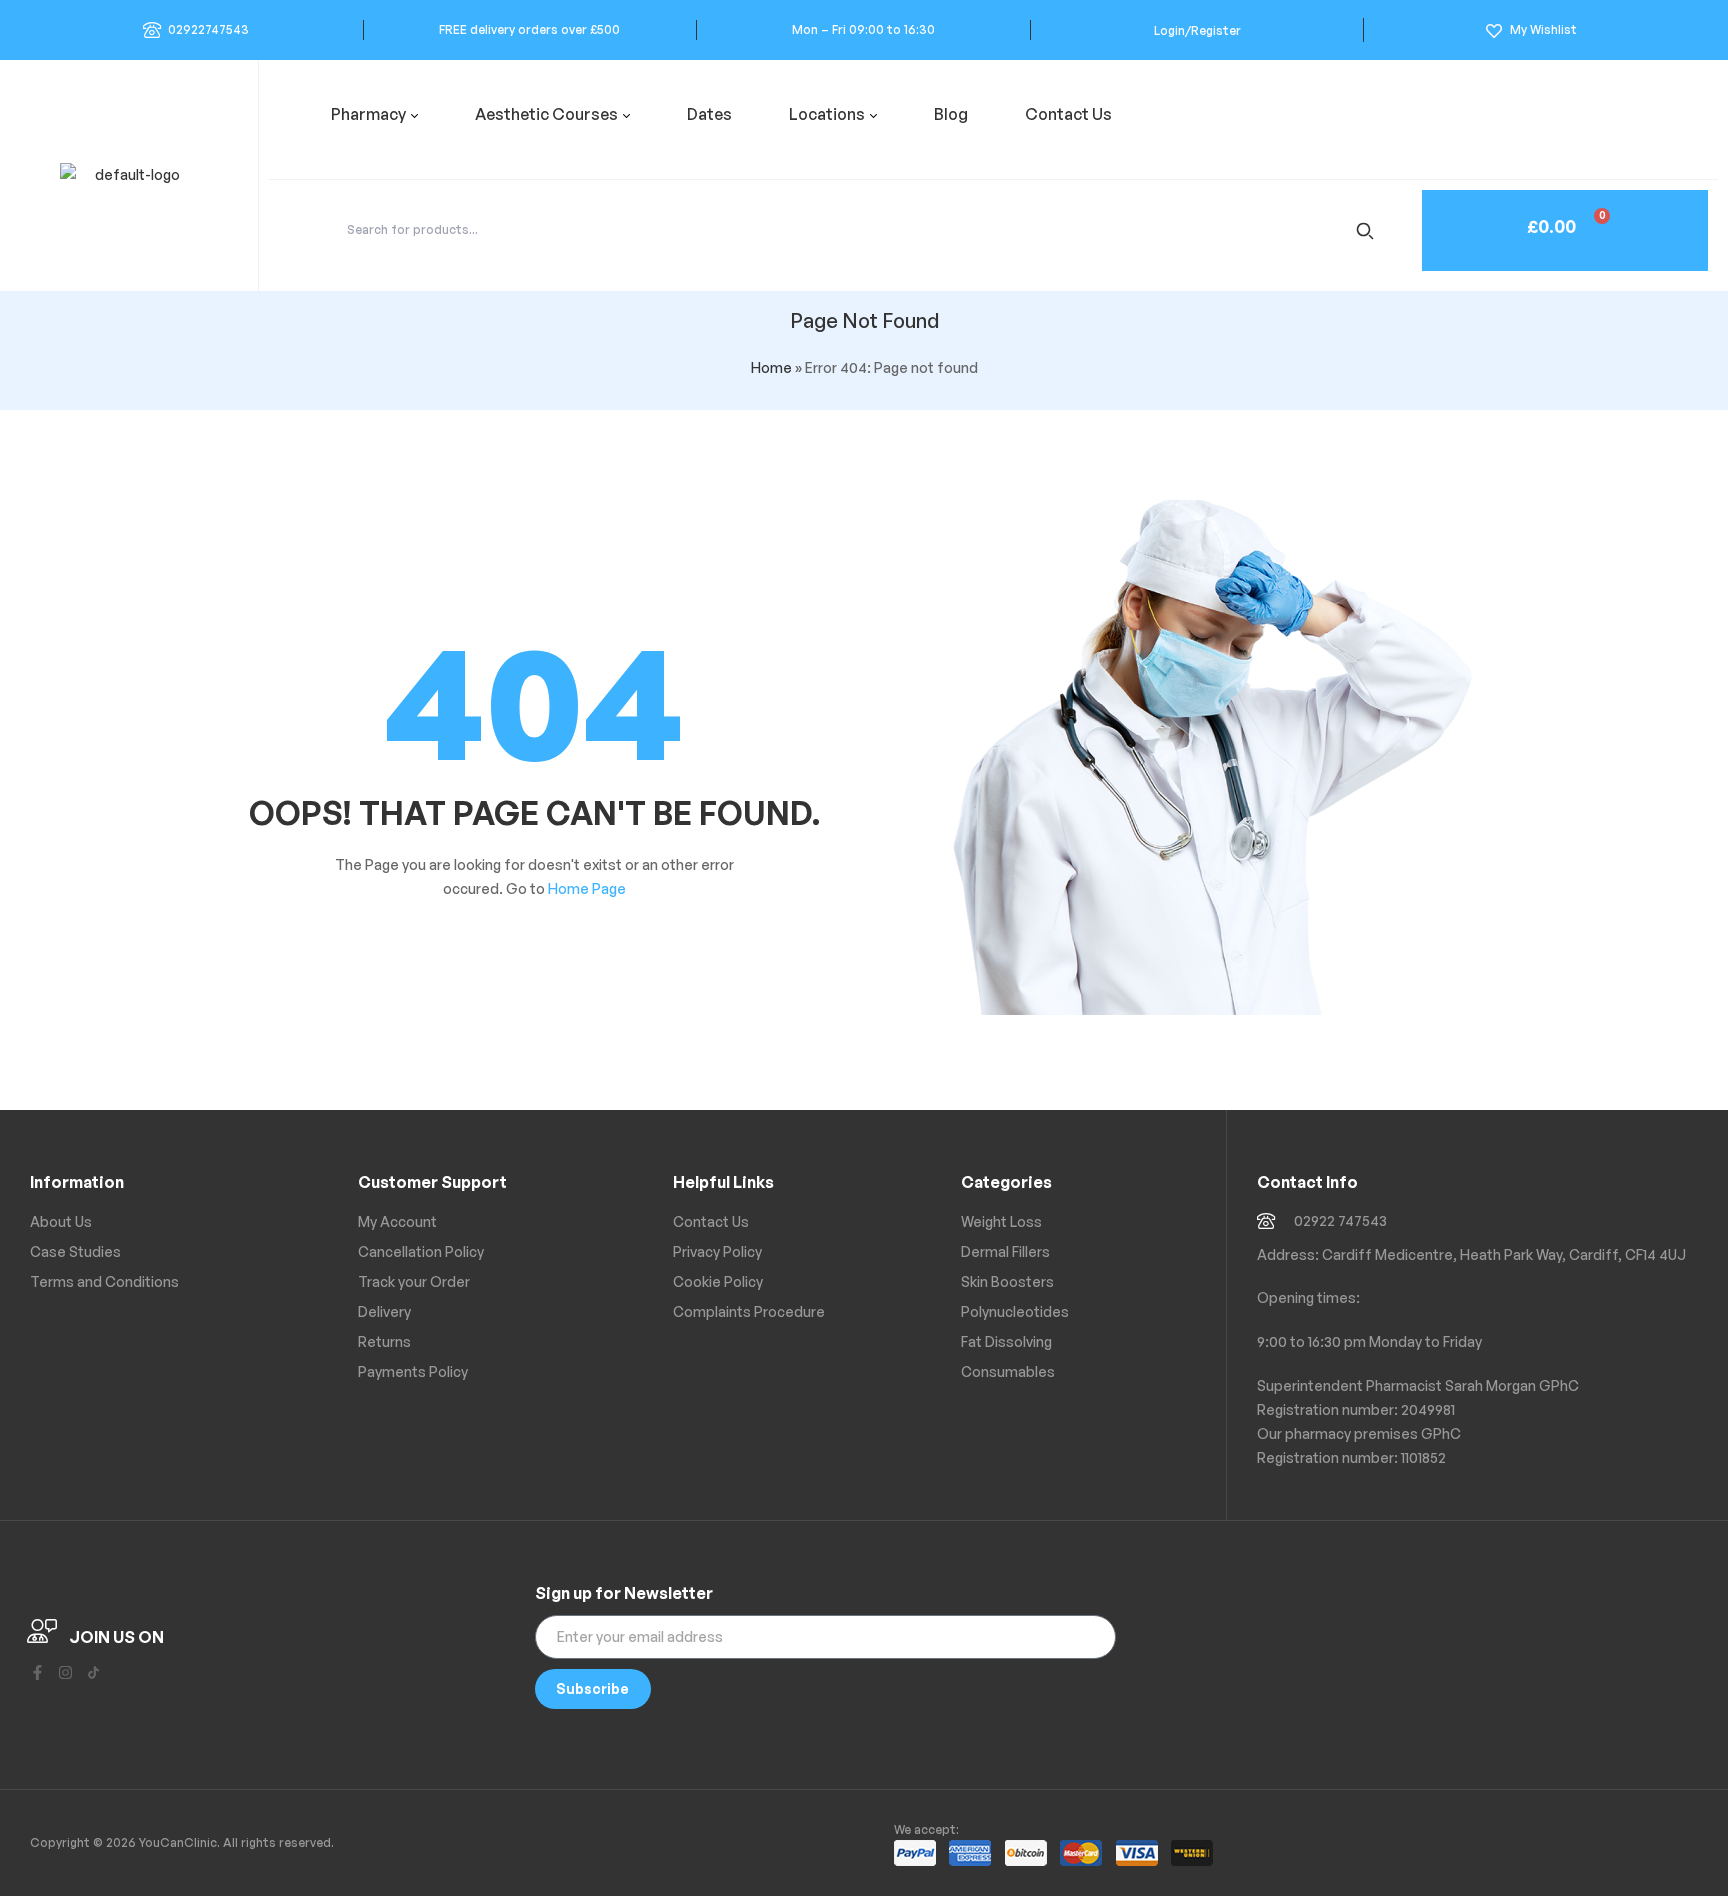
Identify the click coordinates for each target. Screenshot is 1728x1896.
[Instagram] (65, 1672)
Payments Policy (413, 1371)
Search (1368, 230)
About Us (61, 1221)
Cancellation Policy (421, 1251)
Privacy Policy (717, 1251)
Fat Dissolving (1006, 1341)
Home (771, 367)
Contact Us (711, 1221)
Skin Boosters (1007, 1281)
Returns (384, 1341)
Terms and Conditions (104, 1281)
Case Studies (75, 1251)
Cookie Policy (718, 1281)
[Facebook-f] (37, 1672)
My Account (397, 1221)
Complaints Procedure (749, 1311)
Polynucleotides (1015, 1311)
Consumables (1008, 1371)
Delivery (384, 1311)
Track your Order (414, 1281)
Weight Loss (1001, 1221)
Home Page (587, 888)
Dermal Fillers (1005, 1251)
